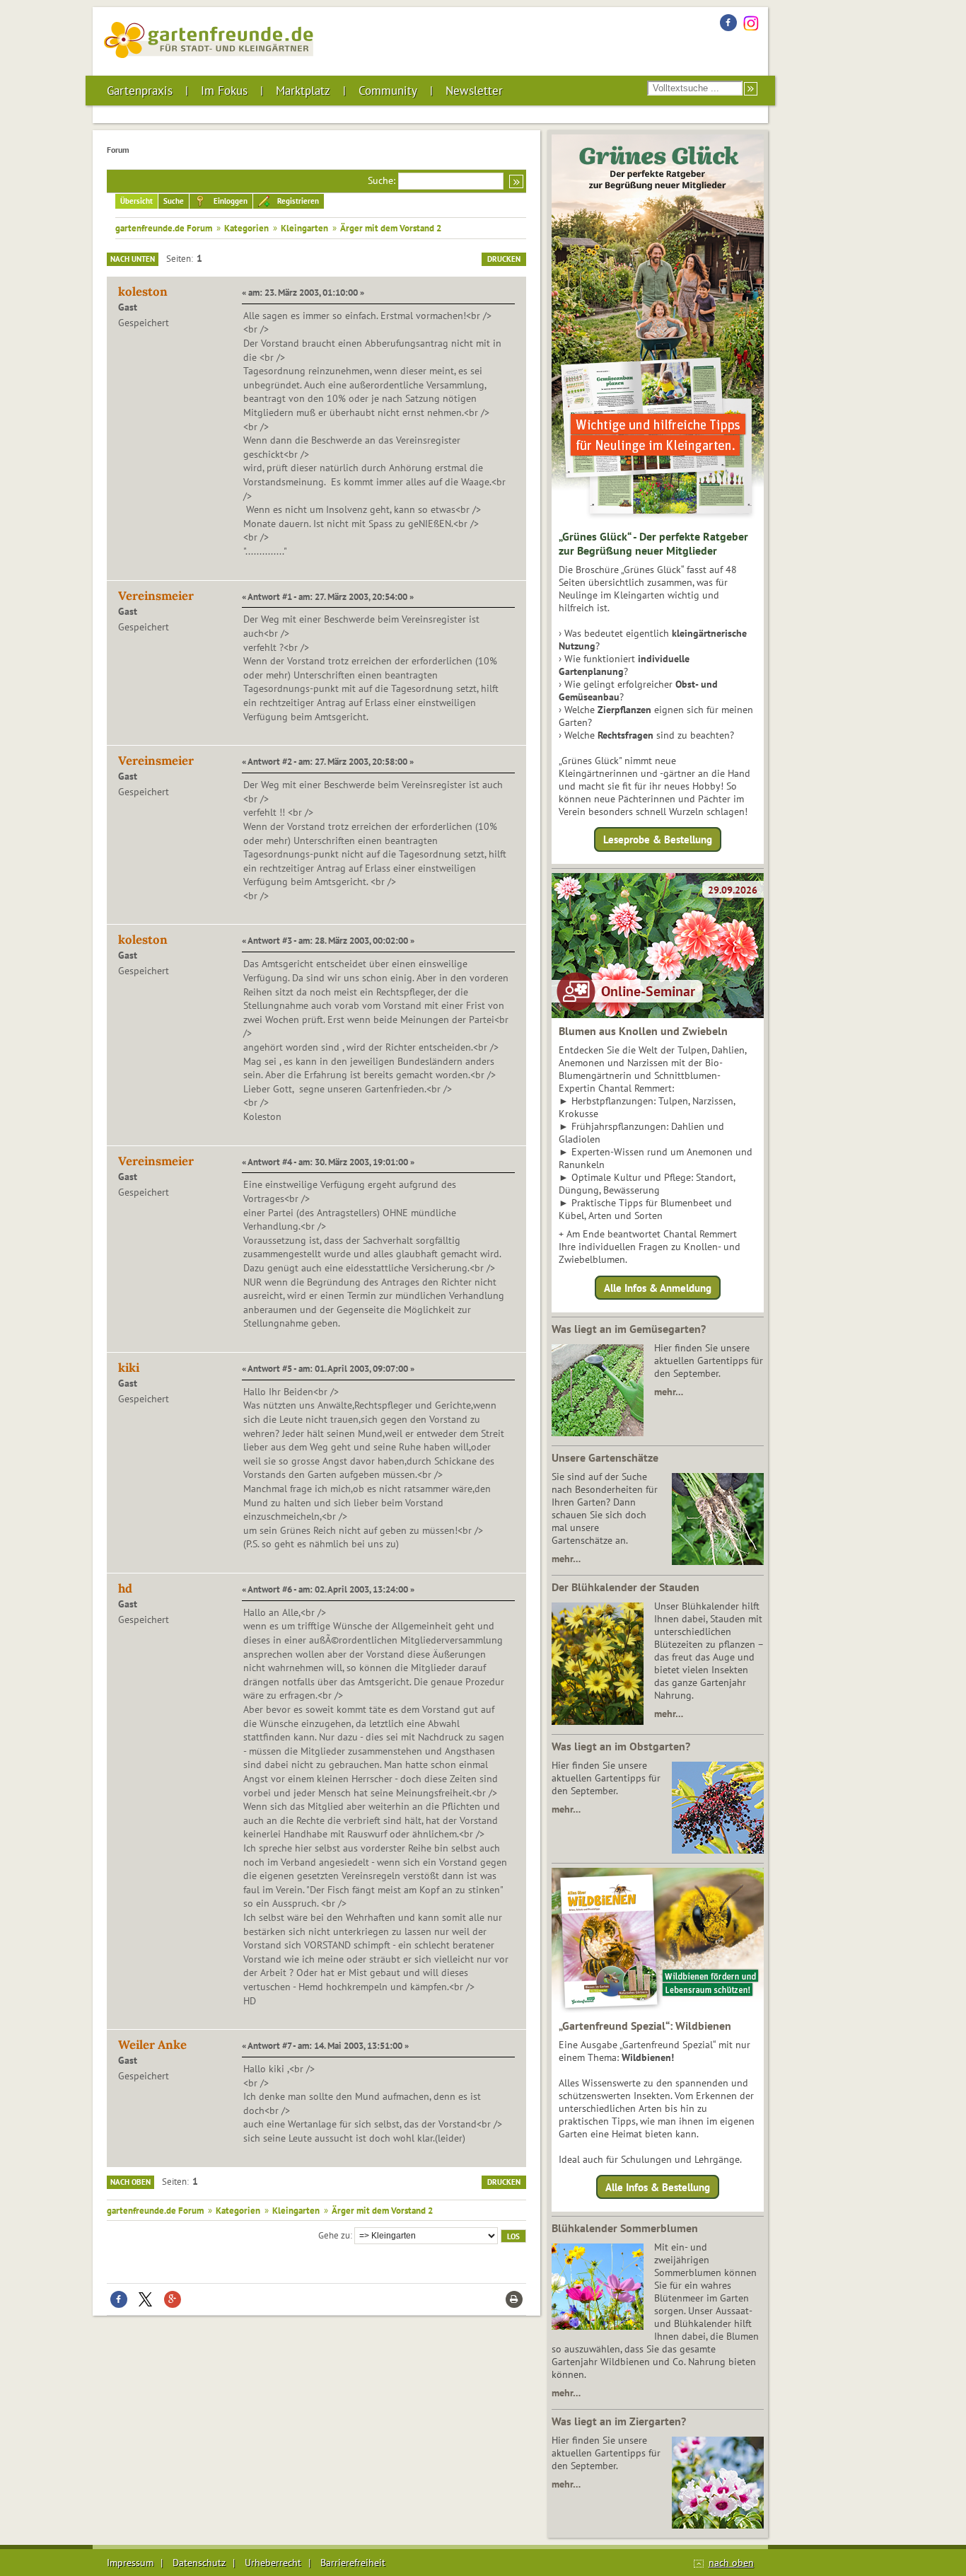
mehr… (669, 1392)
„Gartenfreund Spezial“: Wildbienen (645, 2026)
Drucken (504, 259)
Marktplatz (303, 91)
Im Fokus (224, 91)
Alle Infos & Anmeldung (658, 1287)
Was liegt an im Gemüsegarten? (629, 1329)
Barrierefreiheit (353, 2563)
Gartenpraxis (140, 91)
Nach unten (133, 259)
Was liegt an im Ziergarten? (619, 2421)
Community (388, 91)
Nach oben (130, 2182)
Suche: (382, 180)
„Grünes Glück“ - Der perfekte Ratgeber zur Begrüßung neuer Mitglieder (653, 543)
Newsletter (474, 91)
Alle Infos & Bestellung (658, 2187)
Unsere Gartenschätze (605, 1457)
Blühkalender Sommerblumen (625, 2228)
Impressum (130, 2563)
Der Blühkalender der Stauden (625, 1587)
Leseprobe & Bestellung (658, 839)
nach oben (731, 2563)
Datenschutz (199, 2563)
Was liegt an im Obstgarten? (621, 1746)
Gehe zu (334, 2235)
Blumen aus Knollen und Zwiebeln (643, 1031)
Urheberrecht (273, 2563)
